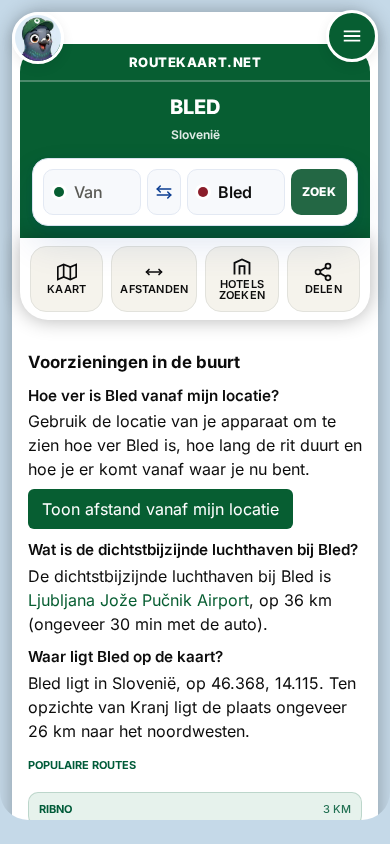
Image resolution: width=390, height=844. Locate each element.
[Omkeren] (164, 192)
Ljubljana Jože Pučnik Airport (138, 600)
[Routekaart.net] (38, 38)
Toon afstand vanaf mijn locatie (160, 509)
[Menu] (352, 36)
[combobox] (103, 192)
